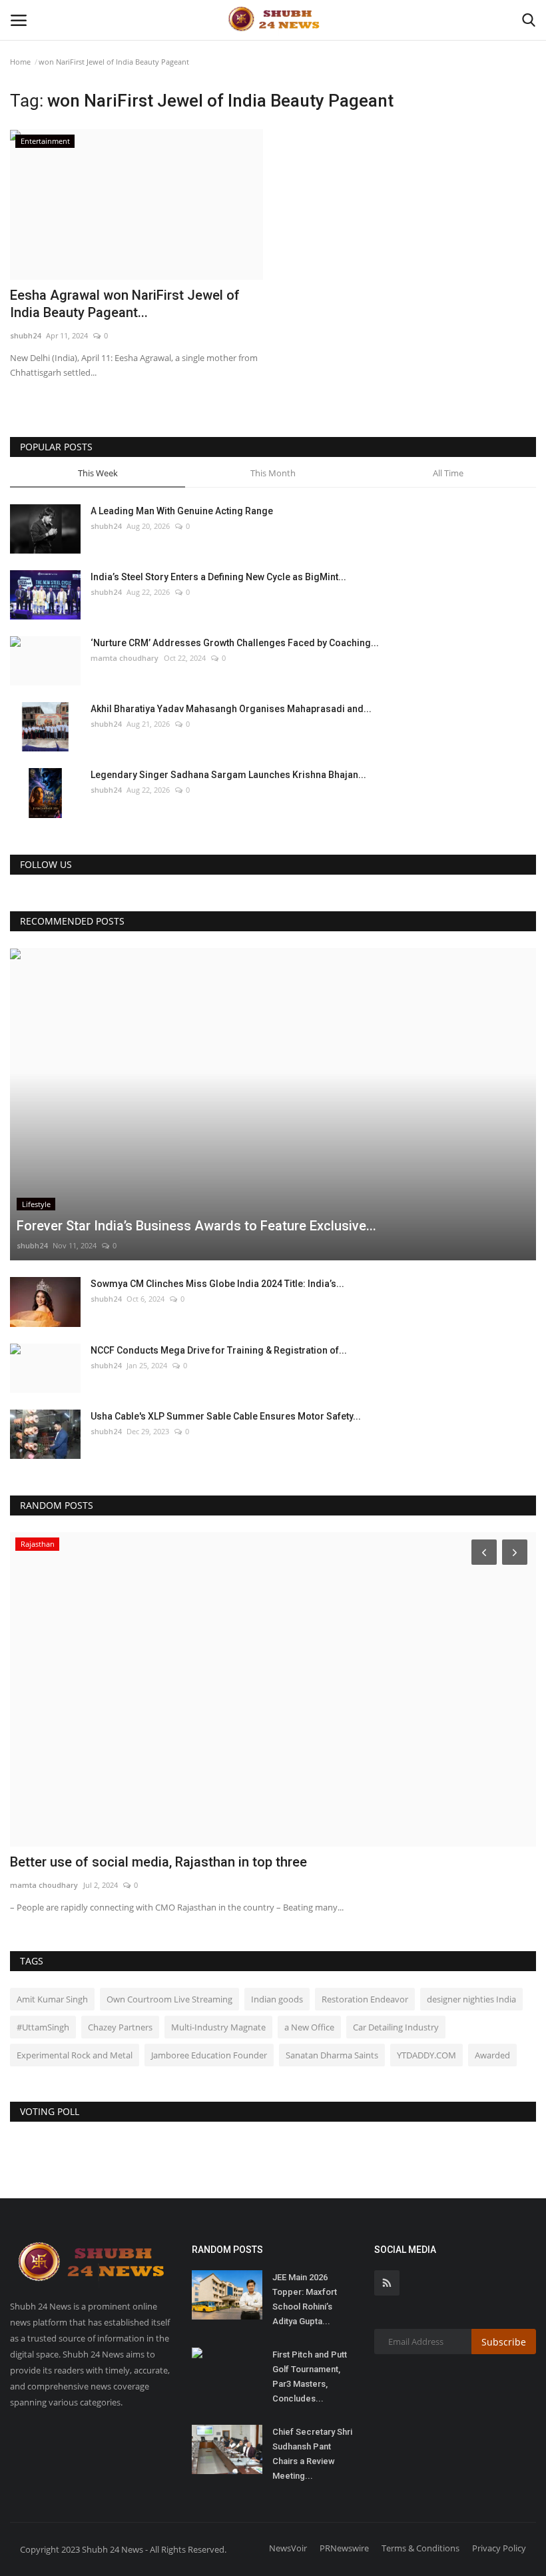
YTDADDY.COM (426, 2055)
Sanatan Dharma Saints (332, 2055)
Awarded (492, 2055)
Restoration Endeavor (365, 1999)
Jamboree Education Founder (209, 2055)
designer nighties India (471, 1999)
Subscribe (504, 2342)
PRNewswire (344, 2548)
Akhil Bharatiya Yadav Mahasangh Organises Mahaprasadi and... (231, 709)
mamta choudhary (125, 658)
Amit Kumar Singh (52, 1999)
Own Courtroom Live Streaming (169, 1999)
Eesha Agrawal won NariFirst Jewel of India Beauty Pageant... (125, 304)
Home (20, 62)
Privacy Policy (499, 2548)
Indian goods (277, 1999)
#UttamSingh (43, 2027)
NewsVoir (288, 2548)
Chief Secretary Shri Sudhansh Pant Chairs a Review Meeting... (312, 2454)
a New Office (309, 2027)
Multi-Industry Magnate (218, 2027)
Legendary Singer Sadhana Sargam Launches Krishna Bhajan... (228, 775)
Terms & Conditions (420, 2548)
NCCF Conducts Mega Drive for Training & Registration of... (219, 1350)
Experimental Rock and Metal (75, 2055)
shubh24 (25, 335)
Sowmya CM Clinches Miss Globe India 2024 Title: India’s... (217, 1284)
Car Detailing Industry (396, 2027)
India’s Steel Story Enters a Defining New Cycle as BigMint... (218, 577)
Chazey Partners (120, 2027)
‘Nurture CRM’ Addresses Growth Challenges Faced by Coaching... (235, 643)
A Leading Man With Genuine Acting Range (182, 511)
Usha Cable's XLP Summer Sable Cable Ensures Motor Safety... (226, 1416)
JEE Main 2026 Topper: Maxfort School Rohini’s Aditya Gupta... (305, 2299)
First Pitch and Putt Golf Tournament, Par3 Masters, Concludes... (310, 2376)
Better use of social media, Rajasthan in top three (158, 1862)
